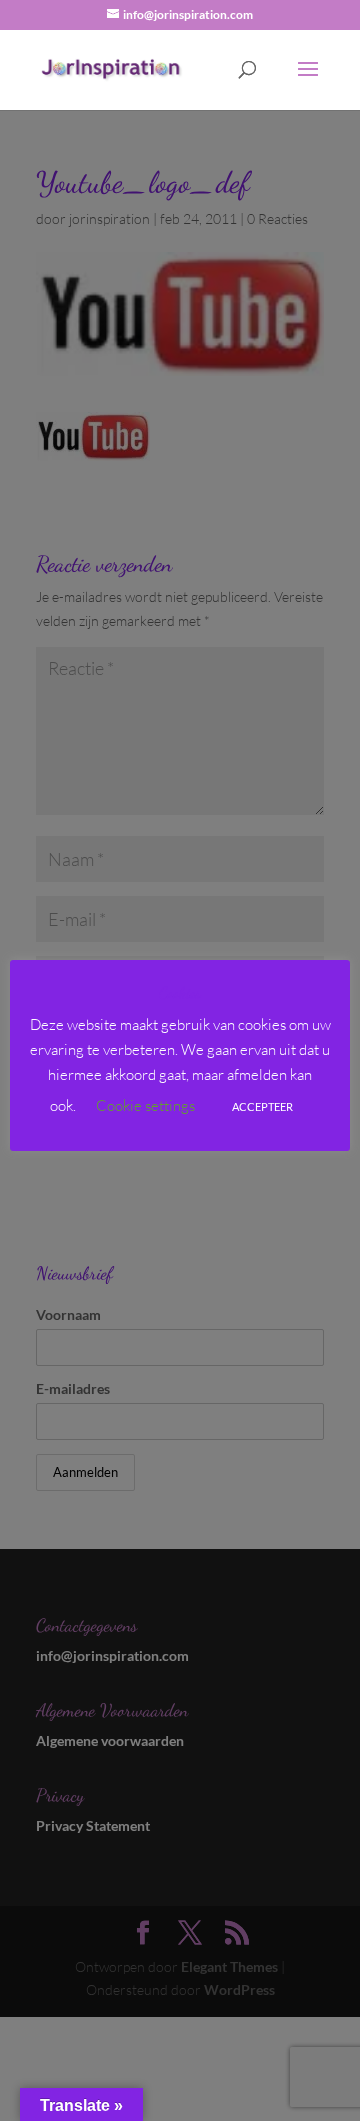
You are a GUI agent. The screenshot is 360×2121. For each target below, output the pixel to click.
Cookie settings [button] (145, 1105)
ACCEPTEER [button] (262, 1106)
